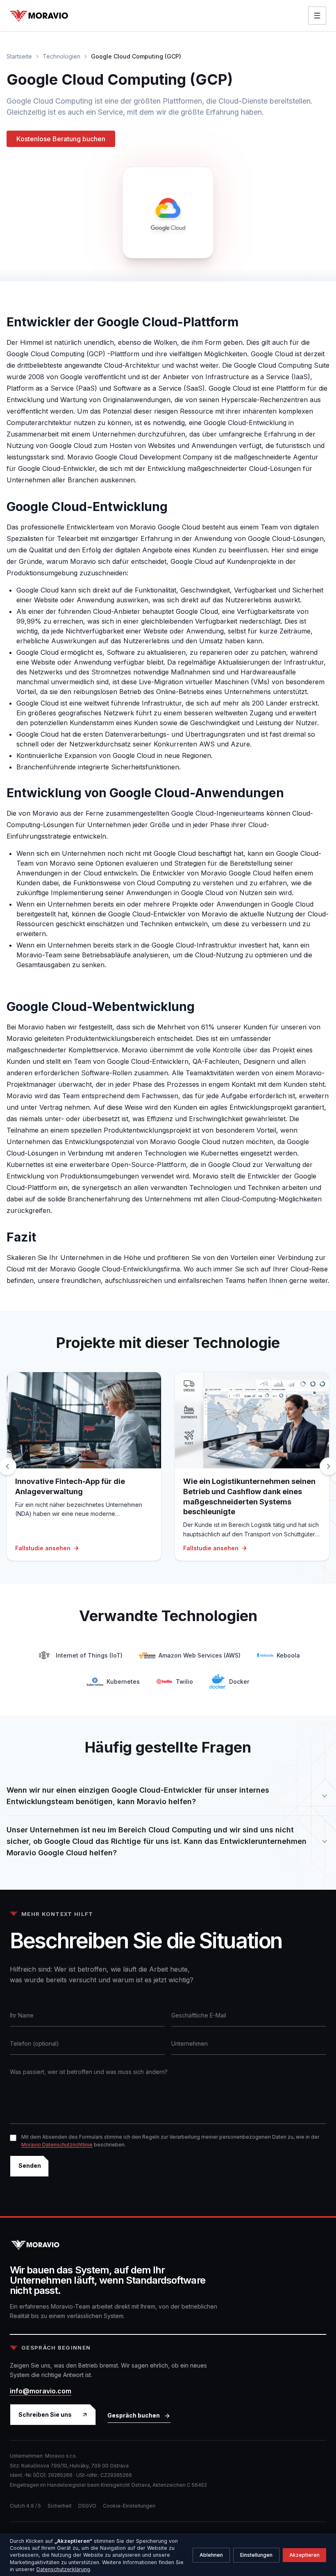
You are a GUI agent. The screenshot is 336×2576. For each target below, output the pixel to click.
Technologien (61, 56)
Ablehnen (211, 2555)
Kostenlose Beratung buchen (61, 139)
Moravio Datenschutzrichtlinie (57, 2145)
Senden (30, 2166)
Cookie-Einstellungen (129, 2506)
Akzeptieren (304, 2555)
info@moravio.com (41, 2391)
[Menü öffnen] (317, 16)
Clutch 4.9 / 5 (25, 2506)
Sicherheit (60, 2506)
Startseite (19, 56)
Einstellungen (256, 2555)
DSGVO (87, 2506)
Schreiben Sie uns (45, 2414)
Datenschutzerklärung (63, 2569)
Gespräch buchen (134, 2415)
